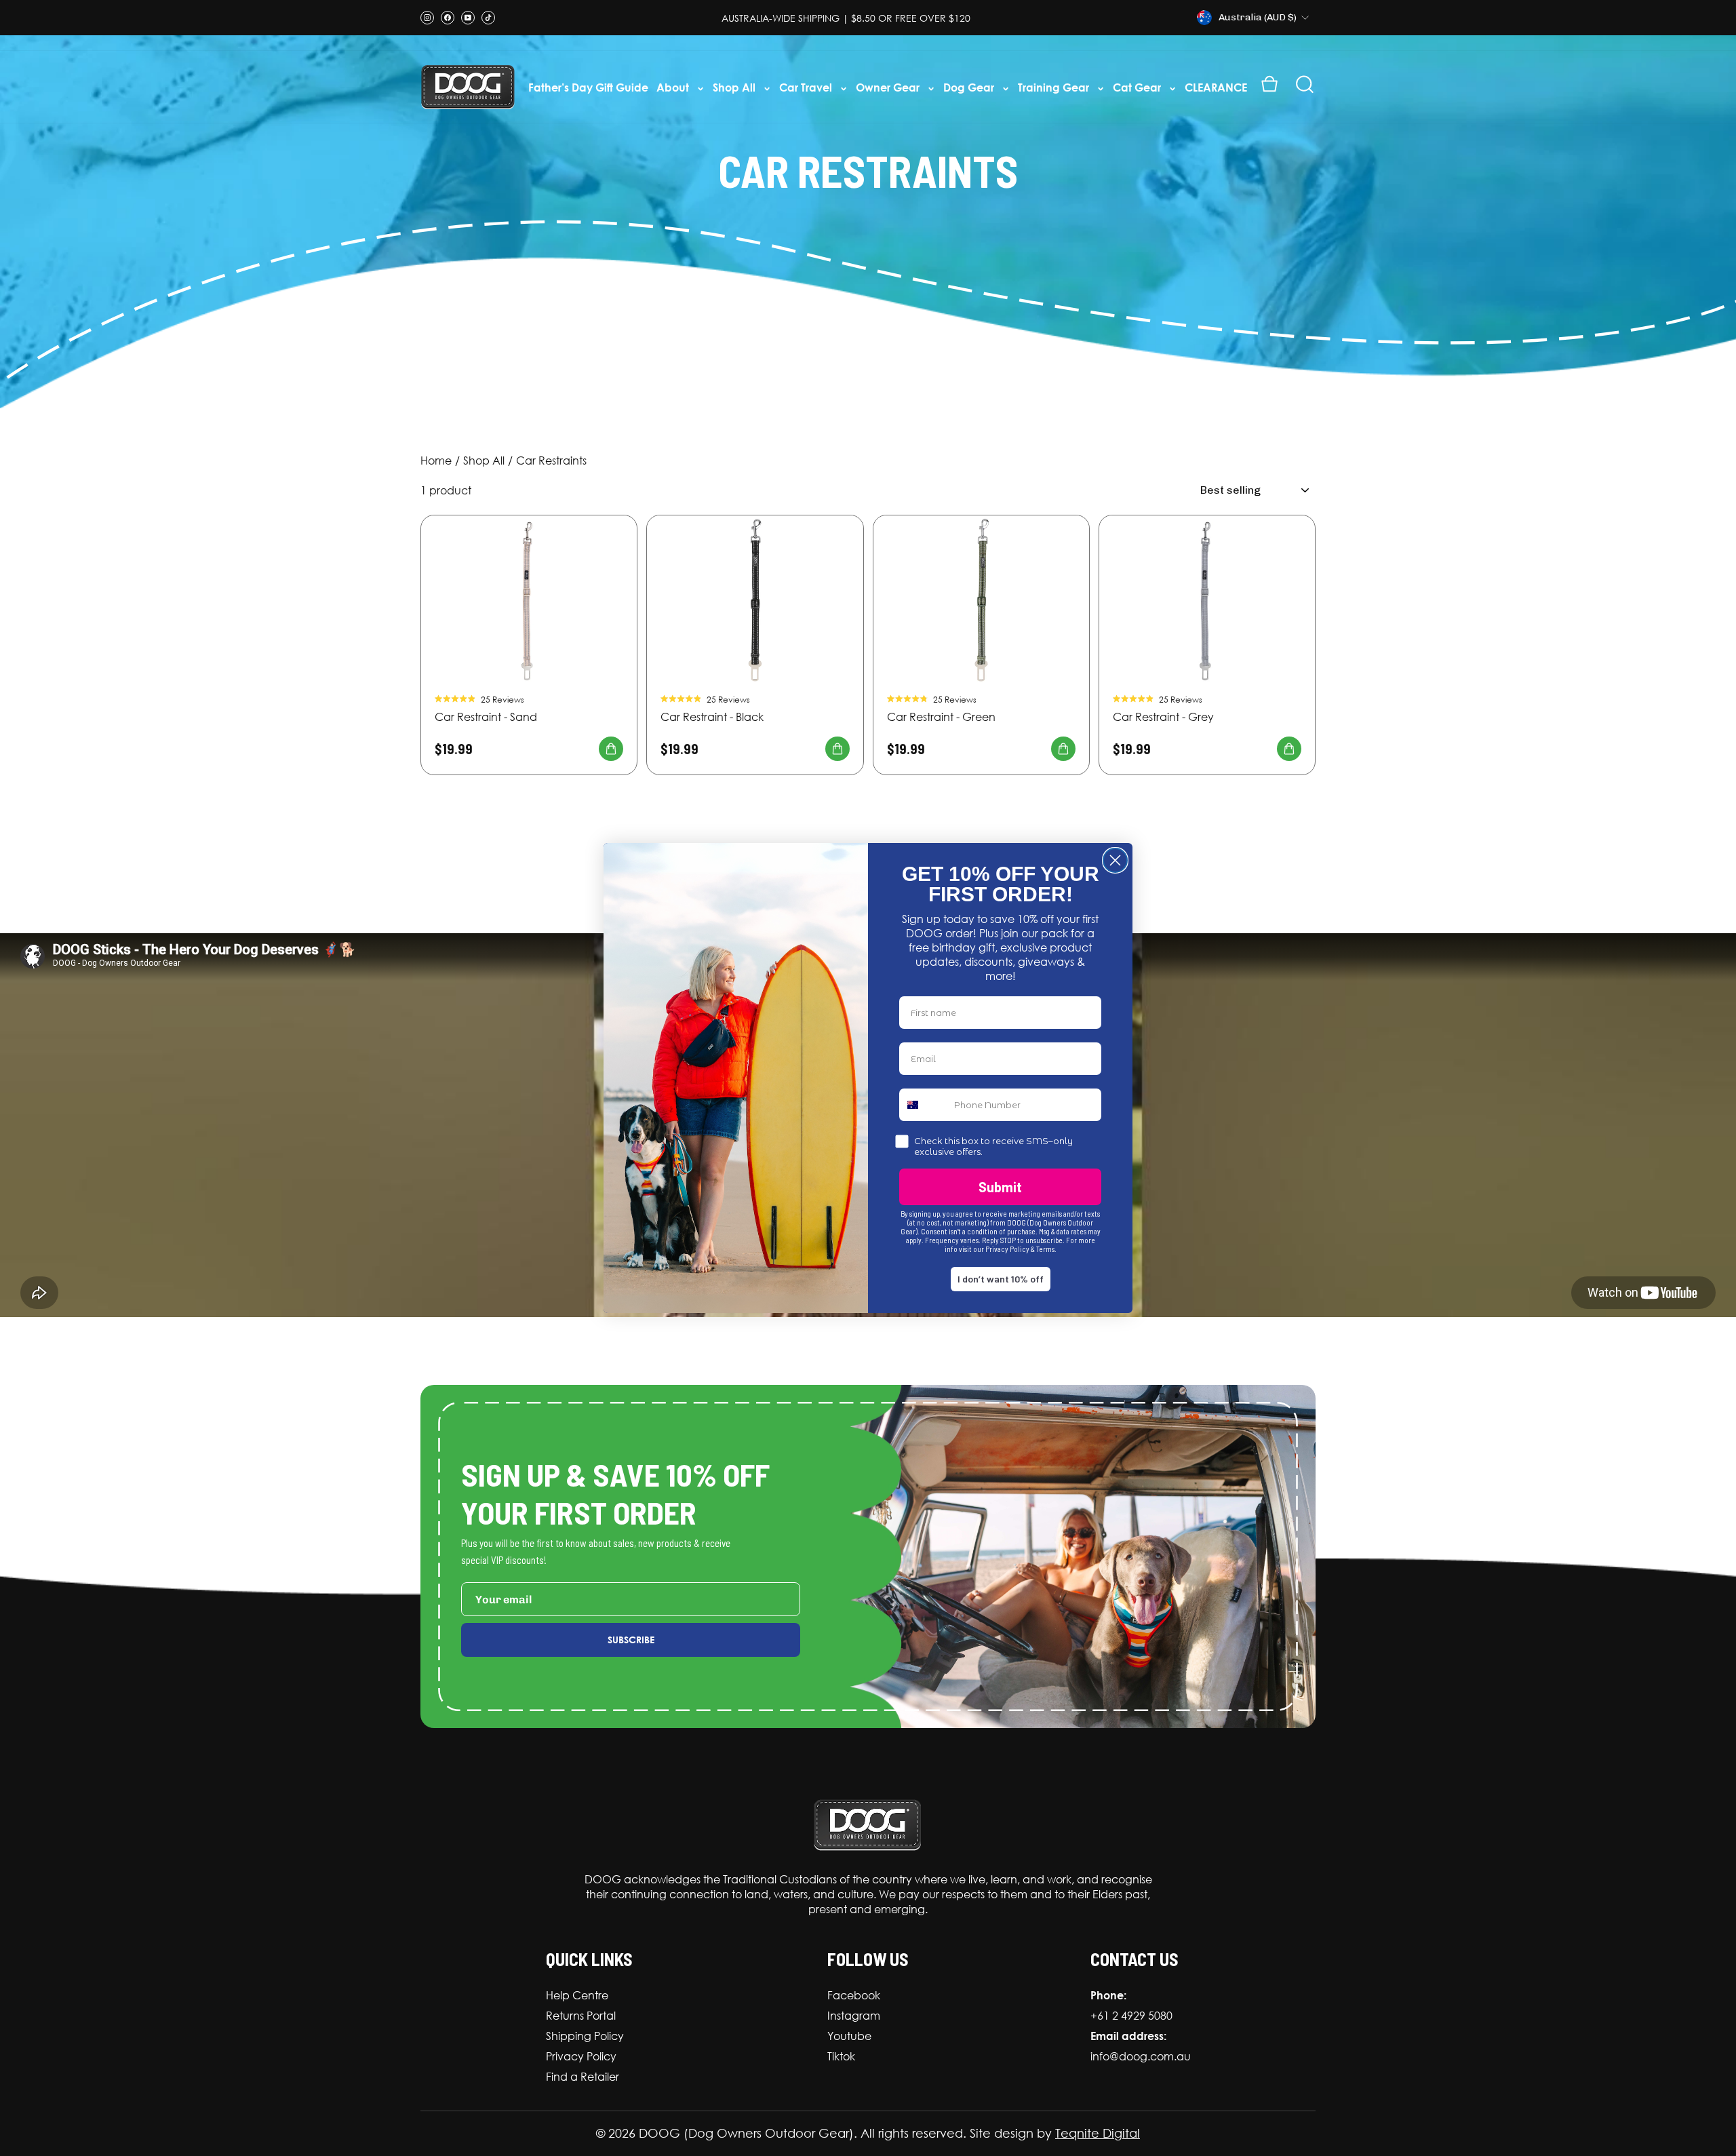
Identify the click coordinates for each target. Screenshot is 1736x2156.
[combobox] (924, 1105)
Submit (1000, 1187)
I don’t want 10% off (1001, 1279)
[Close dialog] (1115, 860)
